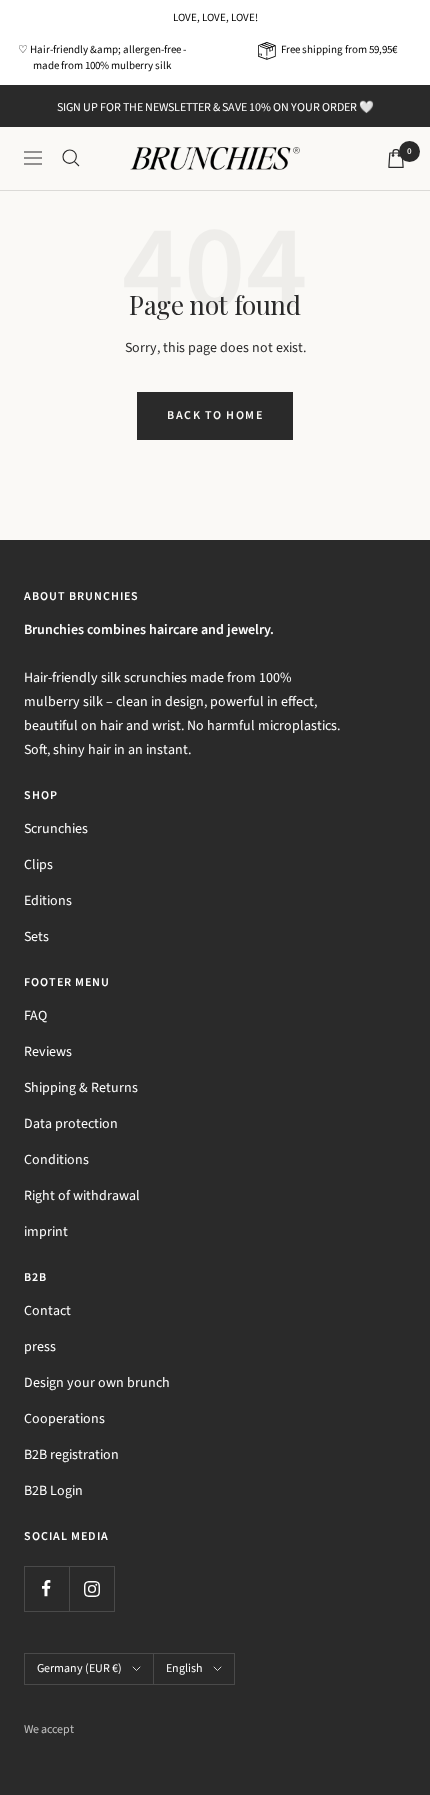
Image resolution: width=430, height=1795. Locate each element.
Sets (36, 937)
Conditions (56, 1160)
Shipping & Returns (81, 1088)
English (184, 1668)
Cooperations (64, 1419)
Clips (38, 865)
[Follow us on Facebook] (46, 1588)
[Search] (71, 158)
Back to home (215, 415)
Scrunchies (56, 829)
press (40, 1347)
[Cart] (396, 158)
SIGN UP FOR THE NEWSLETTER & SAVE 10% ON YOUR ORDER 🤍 (215, 107)
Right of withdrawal (82, 1196)
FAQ (35, 1016)
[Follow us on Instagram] (91, 1588)
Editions (48, 901)
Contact (47, 1311)
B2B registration (71, 1455)
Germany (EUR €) (79, 1668)
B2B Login (53, 1491)
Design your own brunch (97, 1383)
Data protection (71, 1124)
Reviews (48, 1052)
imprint (46, 1232)
